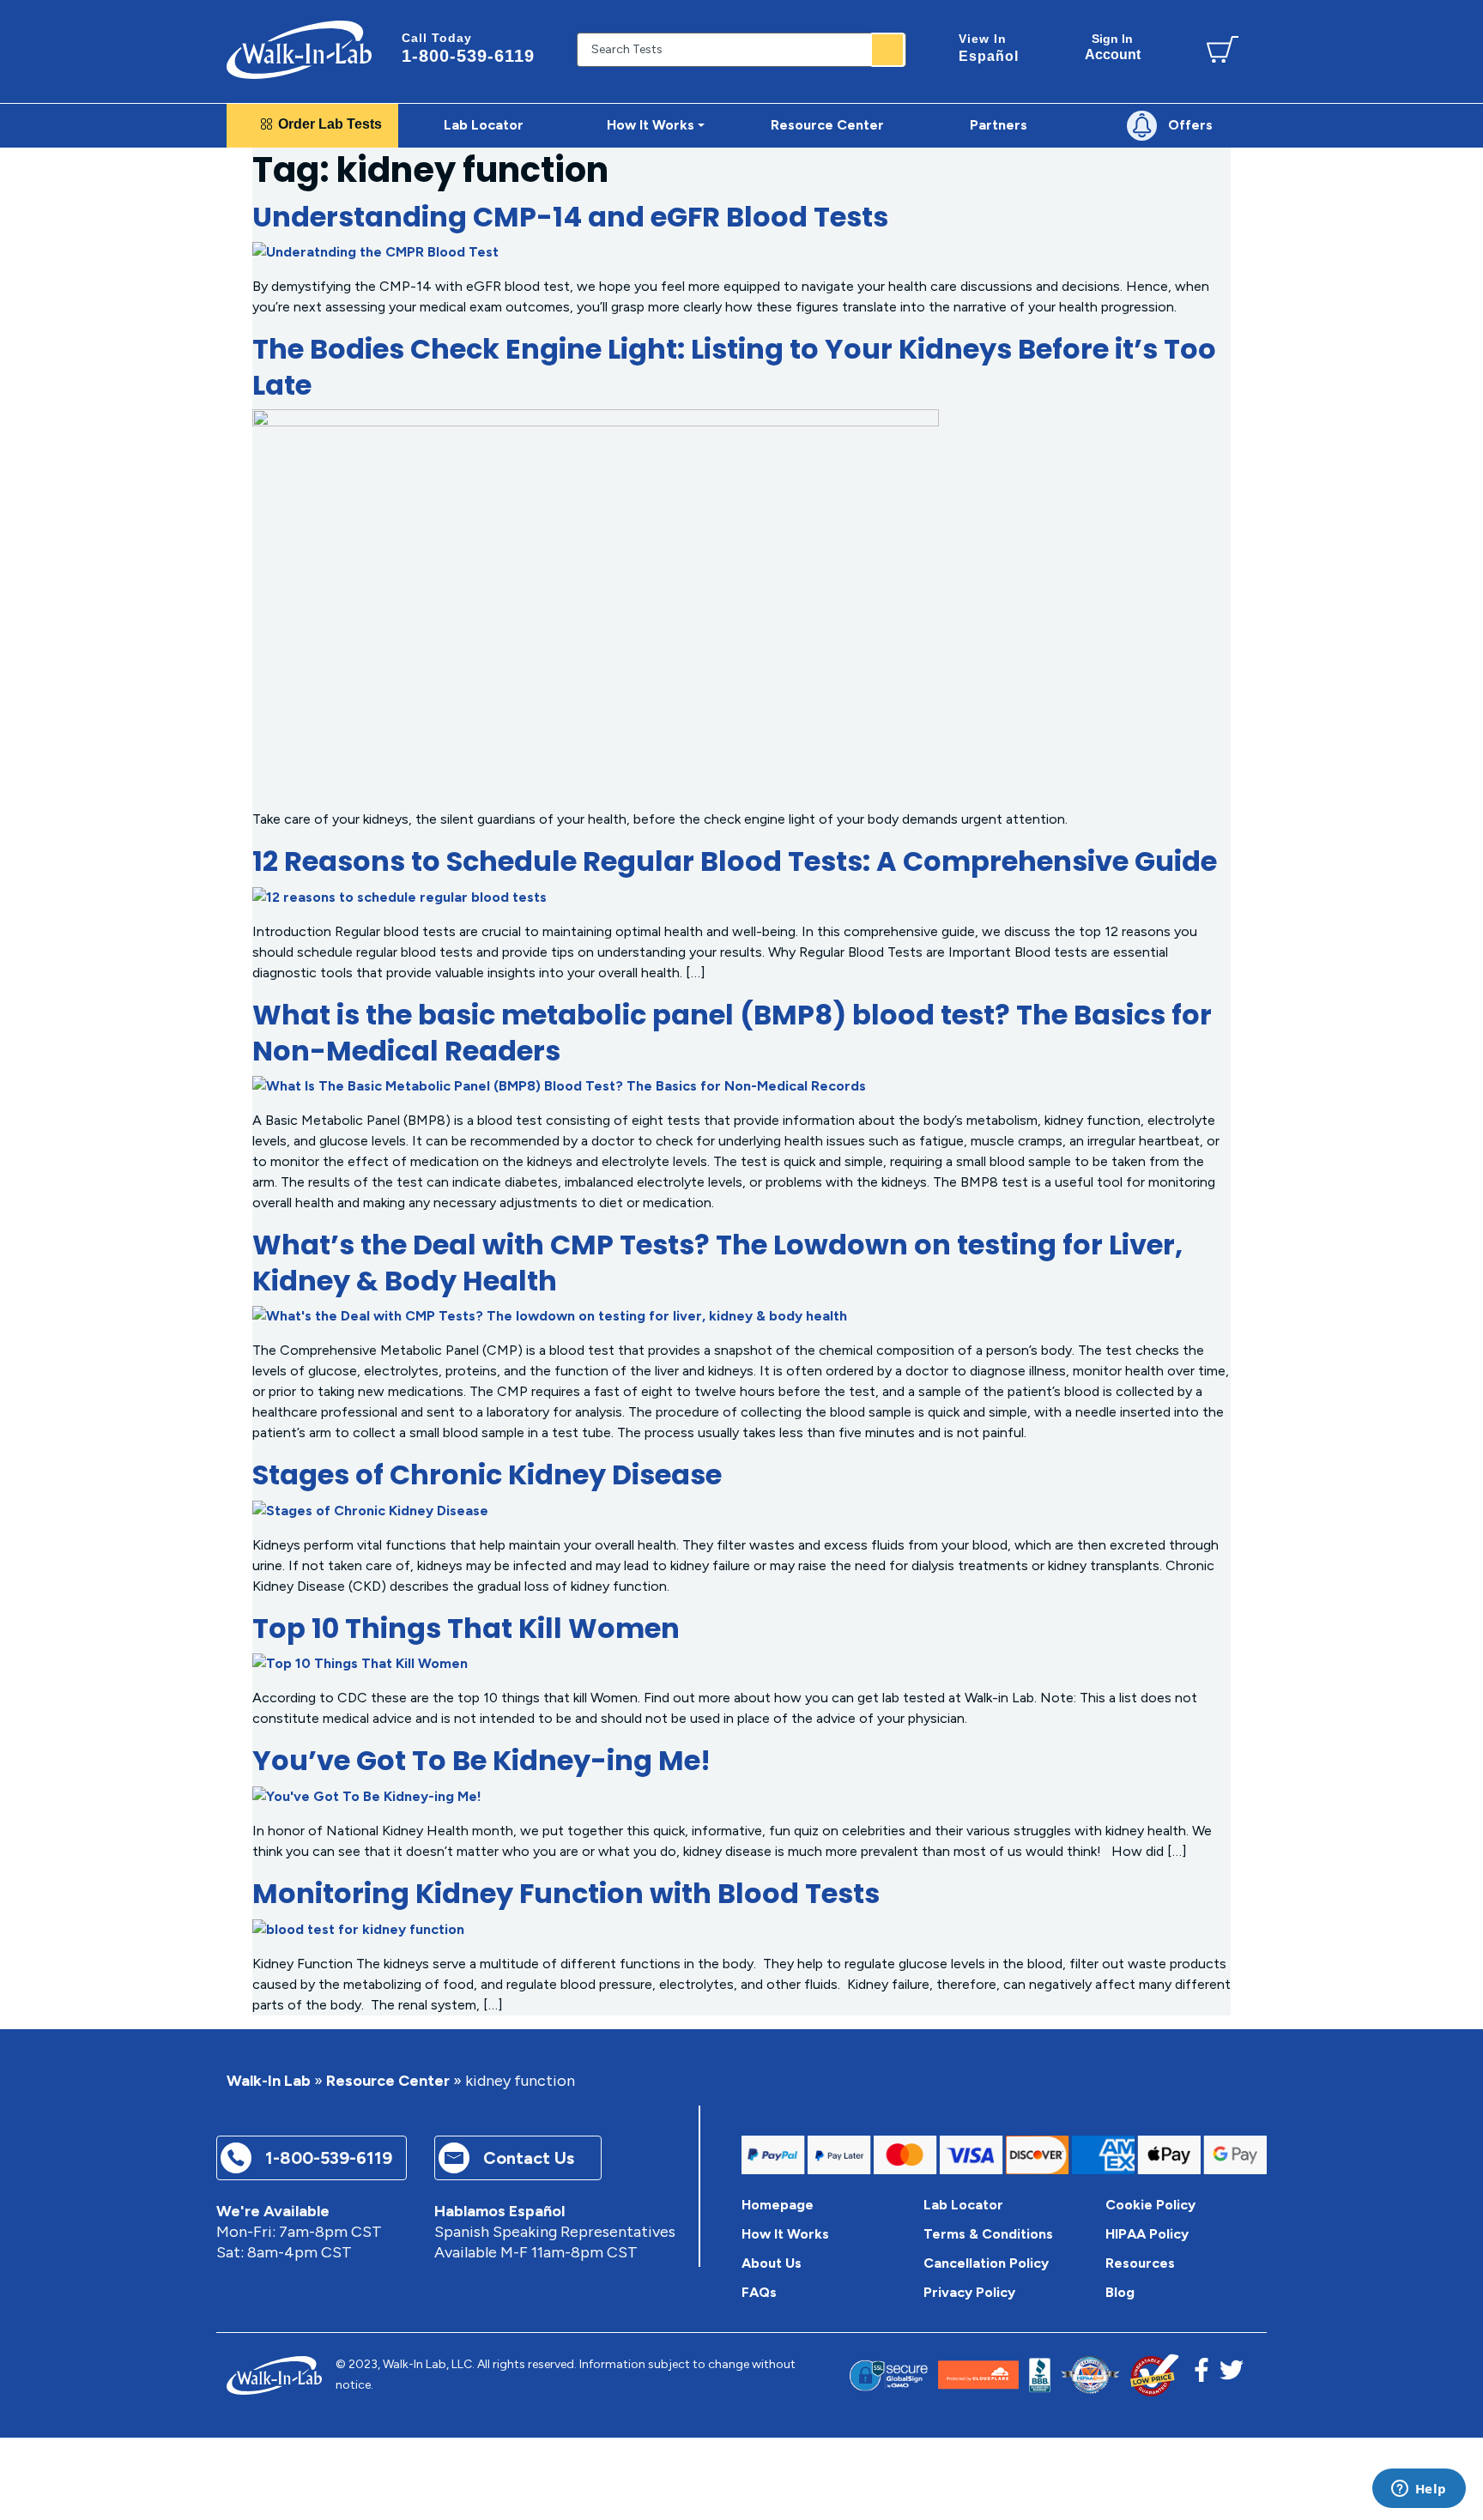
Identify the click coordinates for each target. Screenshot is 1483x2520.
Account (1113, 47)
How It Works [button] (651, 125)
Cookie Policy (1150, 2205)
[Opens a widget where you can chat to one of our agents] (1419, 2490)
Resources (1140, 2263)
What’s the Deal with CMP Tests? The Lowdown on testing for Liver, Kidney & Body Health (717, 1263)
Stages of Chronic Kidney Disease (487, 1475)
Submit (887, 50)
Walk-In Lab (269, 2081)
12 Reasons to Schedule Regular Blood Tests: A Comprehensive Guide (735, 861)
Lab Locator (484, 125)
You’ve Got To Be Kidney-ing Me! (481, 1760)
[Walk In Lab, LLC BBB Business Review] (1040, 2375)
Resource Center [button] (827, 125)
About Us (772, 2263)
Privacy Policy (969, 2292)
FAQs (759, 2292)
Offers (1190, 125)
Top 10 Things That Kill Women (466, 1628)
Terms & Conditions (988, 2234)
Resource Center (388, 2081)
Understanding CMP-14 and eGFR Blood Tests (570, 217)
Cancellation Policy (986, 2263)
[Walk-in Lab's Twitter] (1232, 2375)
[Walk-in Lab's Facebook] (1202, 2375)
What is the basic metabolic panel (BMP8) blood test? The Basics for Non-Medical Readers (732, 1033)
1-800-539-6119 (468, 48)
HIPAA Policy (1147, 2234)
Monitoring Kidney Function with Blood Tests (566, 1893)
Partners (999, 125)
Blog (1120, 2292)
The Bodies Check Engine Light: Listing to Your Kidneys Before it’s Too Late (734, 367)
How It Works (785, 2234)
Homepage (778, 2205)
